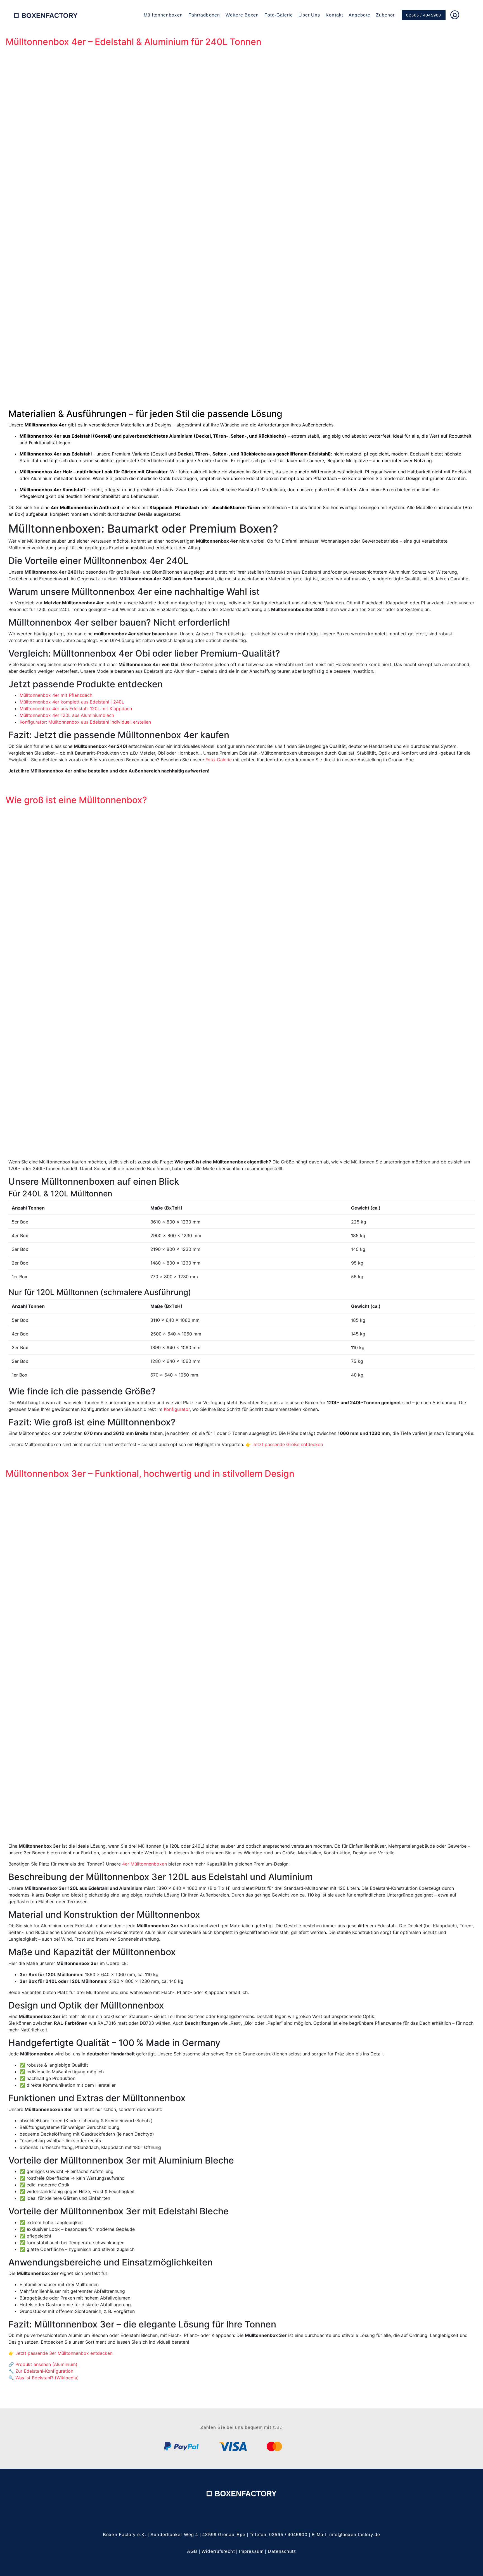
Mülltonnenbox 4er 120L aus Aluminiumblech (67, 715)
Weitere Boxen (242, 15)
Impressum (251, 2551)
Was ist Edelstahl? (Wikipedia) (47, 2378)
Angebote (359, 15)
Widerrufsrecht (218, 2551)
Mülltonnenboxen (163, 15)
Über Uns (309, 15)
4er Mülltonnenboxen (144, 1864)
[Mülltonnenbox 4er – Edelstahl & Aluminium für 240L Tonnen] (241, 224)
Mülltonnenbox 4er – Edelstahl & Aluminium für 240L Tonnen (133, 42)
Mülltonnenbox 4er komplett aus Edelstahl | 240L (72, 702)
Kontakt (334, 15)
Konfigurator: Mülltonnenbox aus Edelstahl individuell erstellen (85, 722)
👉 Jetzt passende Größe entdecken (284, 1444)
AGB (192, 2551)
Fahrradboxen (204, 15)
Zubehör (385, 15)
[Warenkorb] (466, 15)
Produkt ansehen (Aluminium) (46, 2364)
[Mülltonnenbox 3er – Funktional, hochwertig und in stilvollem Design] (241, 1659)
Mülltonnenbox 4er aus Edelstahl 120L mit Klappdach (76, 709)
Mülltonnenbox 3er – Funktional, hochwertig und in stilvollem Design (150, 1474)
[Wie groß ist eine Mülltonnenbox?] (241, 980)
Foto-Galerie (279, 15)
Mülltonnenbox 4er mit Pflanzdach (56, 695)
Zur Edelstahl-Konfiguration (44, 2371)
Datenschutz (282, 2551)
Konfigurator (177, 1409)
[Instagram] (249, 2515)
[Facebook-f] (234, 2515)
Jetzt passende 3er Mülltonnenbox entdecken (64, 2353)
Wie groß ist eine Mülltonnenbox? (76, 800)
